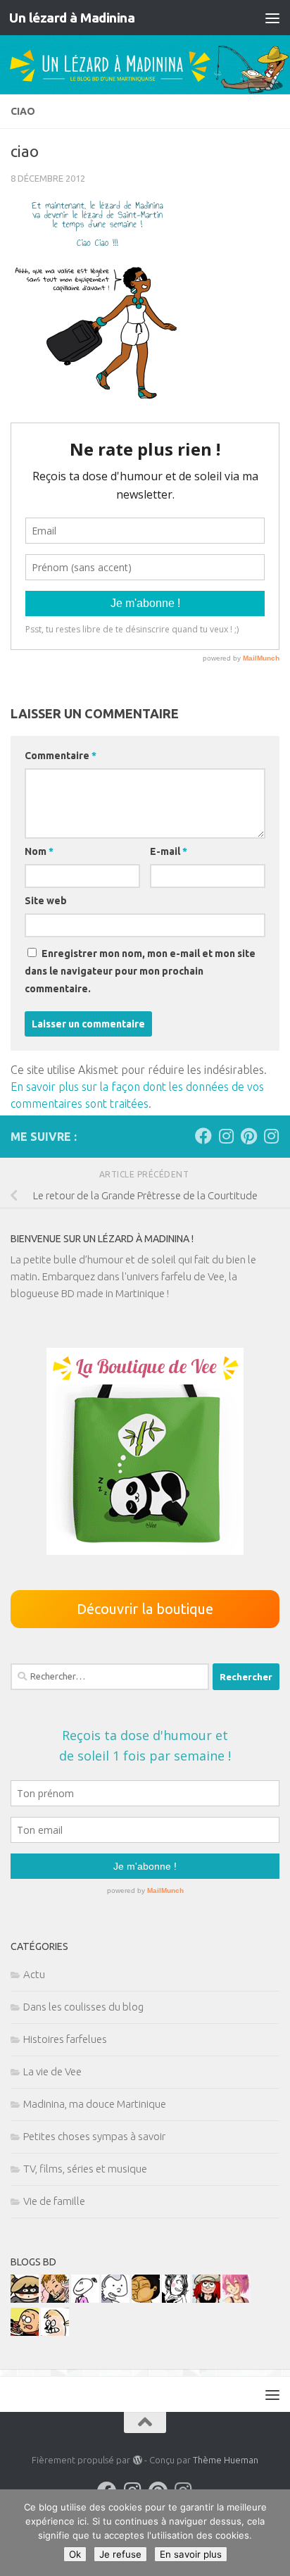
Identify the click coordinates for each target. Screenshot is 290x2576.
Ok (75, 2554)
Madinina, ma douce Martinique (95, 2104)
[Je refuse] (272, 2533)
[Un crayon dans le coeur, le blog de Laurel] (206, 2299)
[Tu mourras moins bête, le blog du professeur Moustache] (55, 2332)
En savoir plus (191, 2554)
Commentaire (61, 756)
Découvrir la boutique (145, 1609)
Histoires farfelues (65, 2039)
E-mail (169, 851)
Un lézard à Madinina (72, 18)
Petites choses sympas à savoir (94, 2136)
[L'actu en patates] (25, 2332)
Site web (46, 901)
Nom (39, 851)
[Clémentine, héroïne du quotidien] (25, 2299)
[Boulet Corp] (55, 2299)
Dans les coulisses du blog (83, 2007)
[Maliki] (237, 2299)
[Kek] (115, 2299)
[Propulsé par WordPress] (137, 2460)
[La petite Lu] (85, 2299)
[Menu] (272, 18)
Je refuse (120, 2554)
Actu (34, 1974)
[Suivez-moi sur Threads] (271, 1136)
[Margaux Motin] (176, 2299)
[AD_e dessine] (146, 2299)
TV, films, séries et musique (85, 2169)
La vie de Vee (52, 2071)
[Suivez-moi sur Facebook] (203, 1136)
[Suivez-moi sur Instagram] (226, 1136)
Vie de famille (54, 2201)
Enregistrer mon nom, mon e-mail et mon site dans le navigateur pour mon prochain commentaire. (140, 971)
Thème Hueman (226, 2460)
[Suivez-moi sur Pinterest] (248, 1136)
